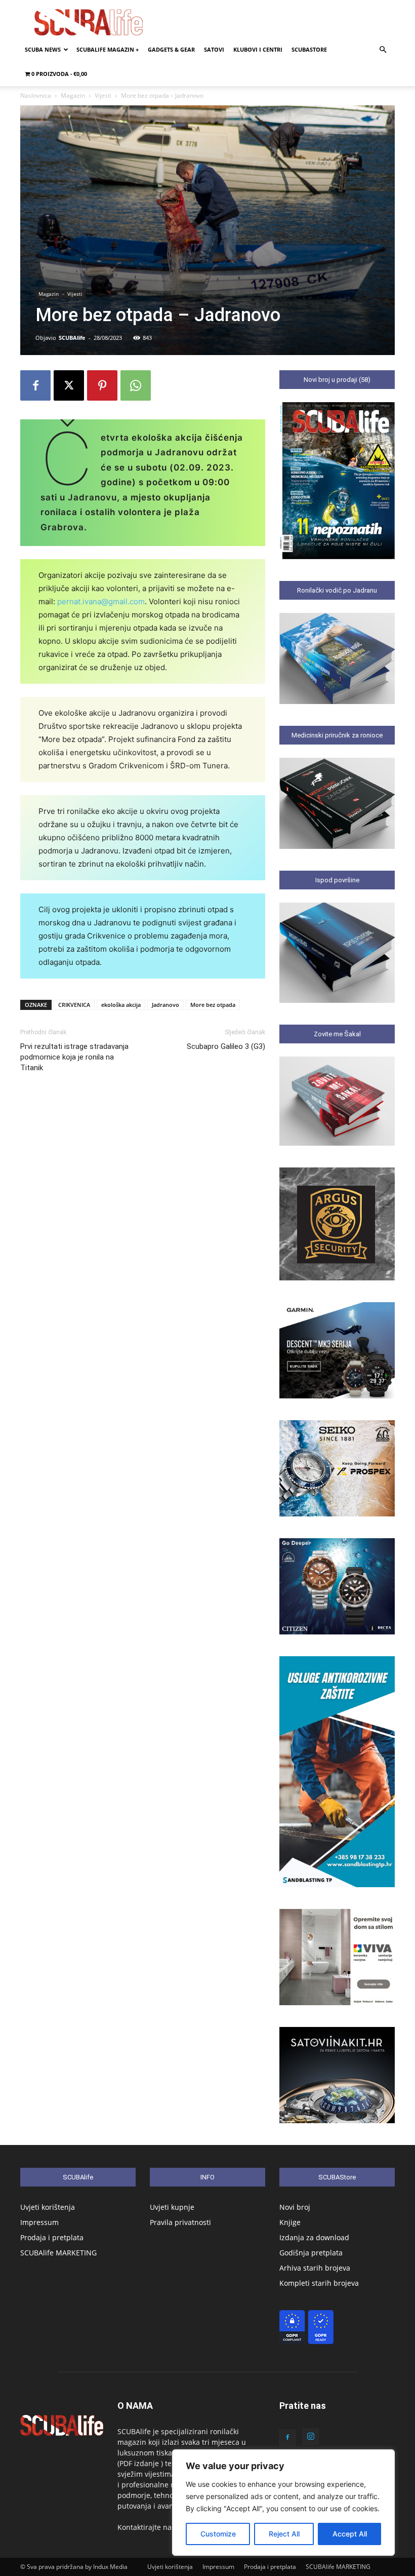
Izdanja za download (314, 2237)
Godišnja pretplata (311, 2253)
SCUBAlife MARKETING (58, 2253)
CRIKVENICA (74, 1005)
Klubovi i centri (258, 49)
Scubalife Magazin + (108, 49)
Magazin (73, 95)
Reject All (284, 2534)
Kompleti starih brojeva (319, 2283)
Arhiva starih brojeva (315, 2268)
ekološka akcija (121, 1005)
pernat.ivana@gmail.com (101, 601)
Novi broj (295, 2207)
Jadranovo (165, 1005)
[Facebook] (35, 385)
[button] (383, 50)
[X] (69, 385)
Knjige (290, 2222)
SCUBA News (43, 49)
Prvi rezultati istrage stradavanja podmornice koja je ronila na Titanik (74, 1057)
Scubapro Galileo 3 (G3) (226, 1046)
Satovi (214, 49)
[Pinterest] (102, 385)
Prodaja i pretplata (52, 2237)
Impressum (39, 2222)
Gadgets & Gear (171, 49)
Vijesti (103, 95)
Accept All (350, 2534)
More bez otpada (213, 1005)
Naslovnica (36, 95)
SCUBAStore (309, 49)
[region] (283, 2503)
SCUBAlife (72, 338)
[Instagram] (311, 2437)
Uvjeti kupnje (172, 2207)
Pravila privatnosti (180, 2222)
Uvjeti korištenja (48, 2207)
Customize (218, 2534)
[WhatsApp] (136, 385)
